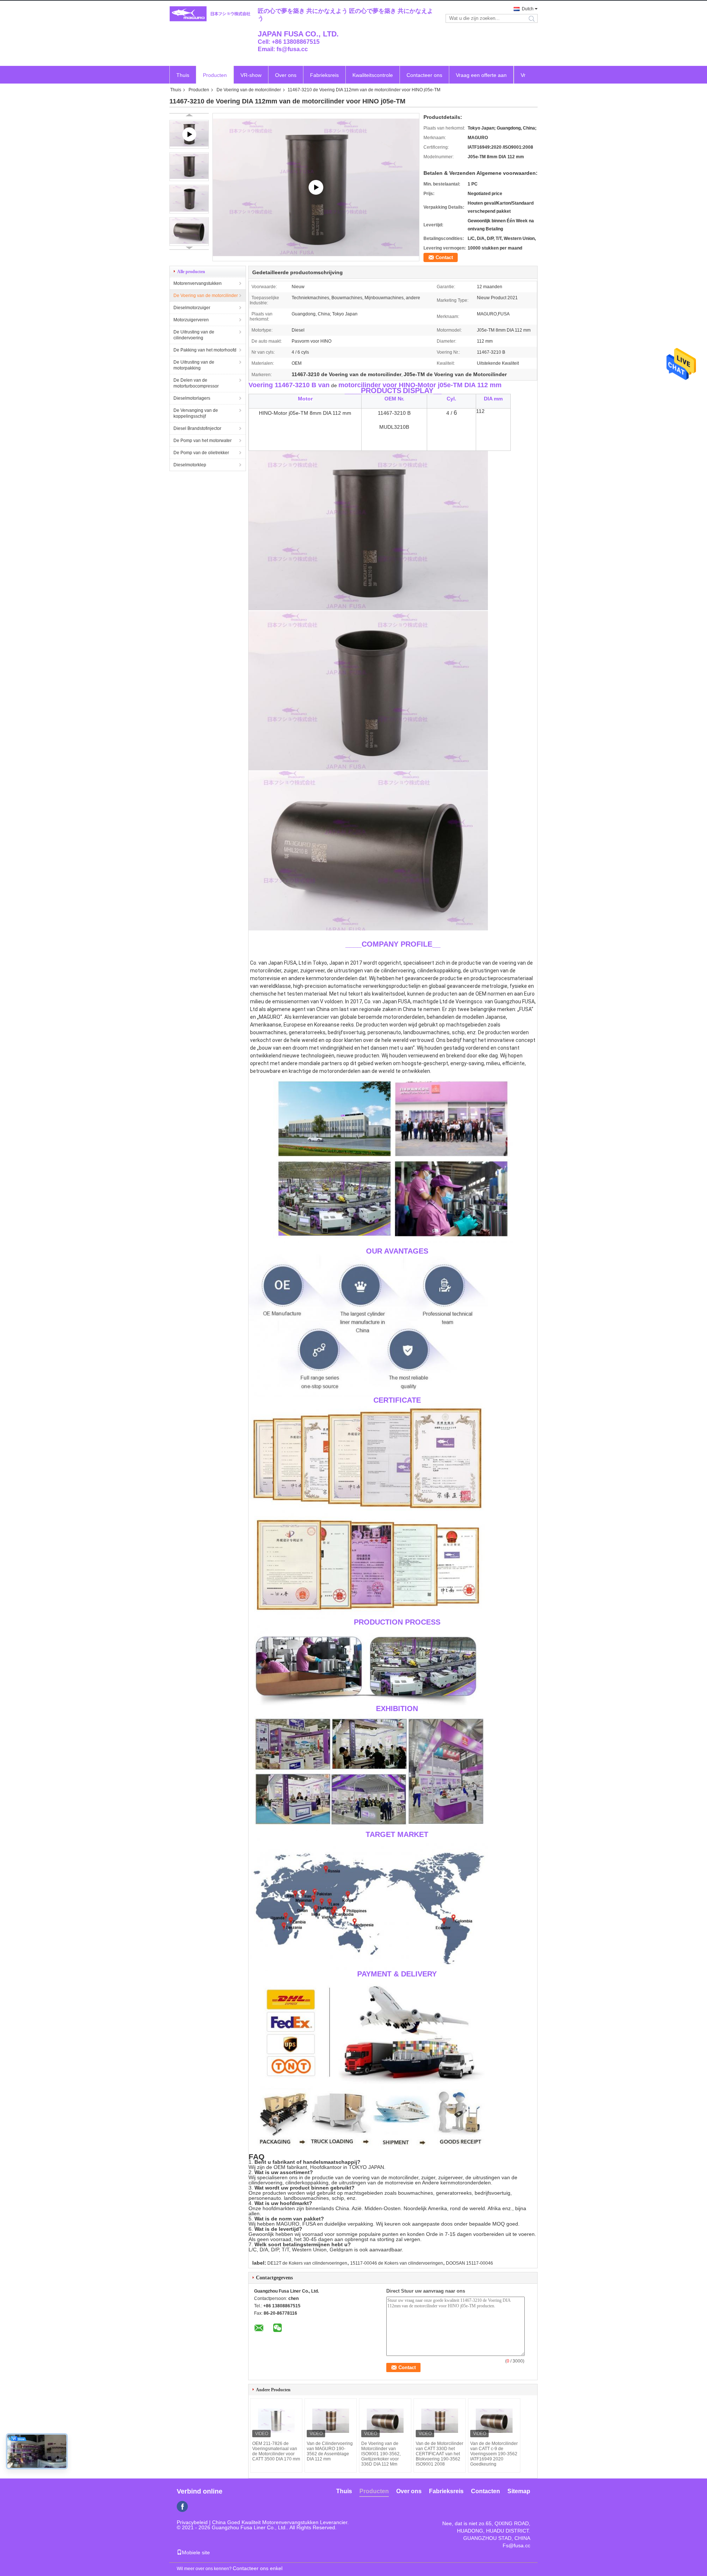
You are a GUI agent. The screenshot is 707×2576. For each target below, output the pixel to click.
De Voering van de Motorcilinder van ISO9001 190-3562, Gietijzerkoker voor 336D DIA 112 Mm (381, 2454)
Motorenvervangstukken (198, 283)
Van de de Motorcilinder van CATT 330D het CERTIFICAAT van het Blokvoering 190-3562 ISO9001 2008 (439, 2454)
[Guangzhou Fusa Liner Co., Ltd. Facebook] (182, 2506)
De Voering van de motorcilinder (249, 90)
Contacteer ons (424, 75)
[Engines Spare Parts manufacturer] (316, 187)
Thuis (183, 75)
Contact (444, 257)
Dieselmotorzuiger (192, 308)
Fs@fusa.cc (516, 2545)
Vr (523, 75)
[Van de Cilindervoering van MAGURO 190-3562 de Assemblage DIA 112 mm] (331, 2421)
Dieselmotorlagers (192, 398)
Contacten (486, 2491)
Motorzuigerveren (191, 320)
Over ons (286, 75)
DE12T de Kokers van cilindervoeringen (307, 2263)
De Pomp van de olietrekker (201, 453)
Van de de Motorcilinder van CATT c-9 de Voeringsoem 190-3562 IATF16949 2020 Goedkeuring (494, 2454)
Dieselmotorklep (190, 465)
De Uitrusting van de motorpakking (194, 365)
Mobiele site (196, 2552)
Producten (215, 75)
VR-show (251, 75)
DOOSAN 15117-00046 (469, 2263)
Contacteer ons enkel (258, 2568)
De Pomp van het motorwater (203, 441)
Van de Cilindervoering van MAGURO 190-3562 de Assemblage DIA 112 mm (330, 2451)
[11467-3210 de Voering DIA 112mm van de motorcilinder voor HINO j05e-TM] (189, 167)
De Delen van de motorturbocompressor (196, 383)
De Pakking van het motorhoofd (205, 350)
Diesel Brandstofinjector (197, 428)
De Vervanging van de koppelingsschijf (196, 413)
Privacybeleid (192, 2522)
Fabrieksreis (324, 75)
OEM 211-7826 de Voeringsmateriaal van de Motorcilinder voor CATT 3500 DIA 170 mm (276, 2451)
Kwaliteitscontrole (373, 75)
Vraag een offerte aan (481, 75)
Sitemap (519, 2491)
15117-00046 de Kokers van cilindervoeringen (397, 2263)
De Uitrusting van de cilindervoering (194, 335)
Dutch (528, 9)
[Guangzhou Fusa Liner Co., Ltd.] (210, 14)
